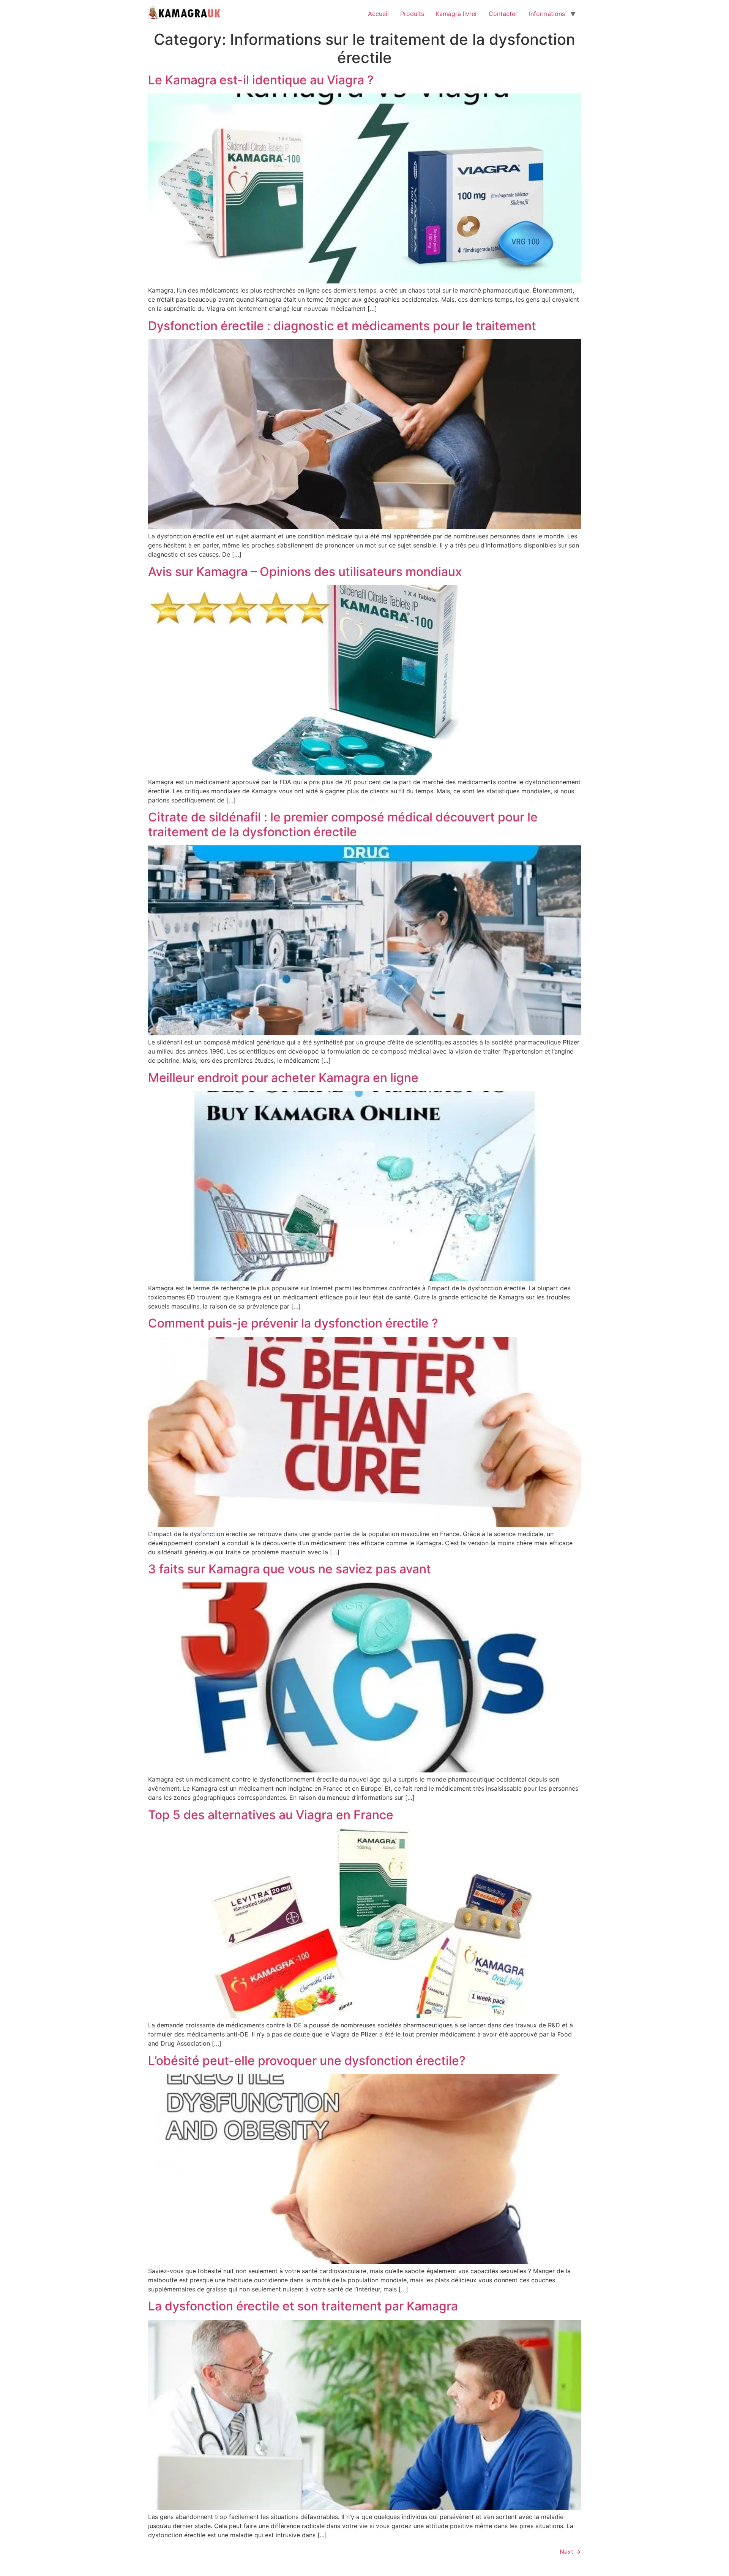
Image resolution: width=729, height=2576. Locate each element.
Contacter (503, 14)
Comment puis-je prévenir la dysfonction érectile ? (293, 1323)
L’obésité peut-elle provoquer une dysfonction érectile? (307, 2061)
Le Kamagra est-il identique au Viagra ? (261, 80)
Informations (547, 14)
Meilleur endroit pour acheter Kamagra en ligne (283, 1078)
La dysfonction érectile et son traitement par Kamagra (303, 2306)
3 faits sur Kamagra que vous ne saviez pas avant (290, 1569)
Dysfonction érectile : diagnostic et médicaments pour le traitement (342, 326)
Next (570, 2552)
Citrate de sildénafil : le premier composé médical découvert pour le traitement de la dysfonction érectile (343, 824)
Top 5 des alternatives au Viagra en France (271, 1815)
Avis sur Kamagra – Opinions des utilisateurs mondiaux (305, 572)
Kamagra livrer (456, 14)
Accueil (378, 14)
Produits (412, 14)
